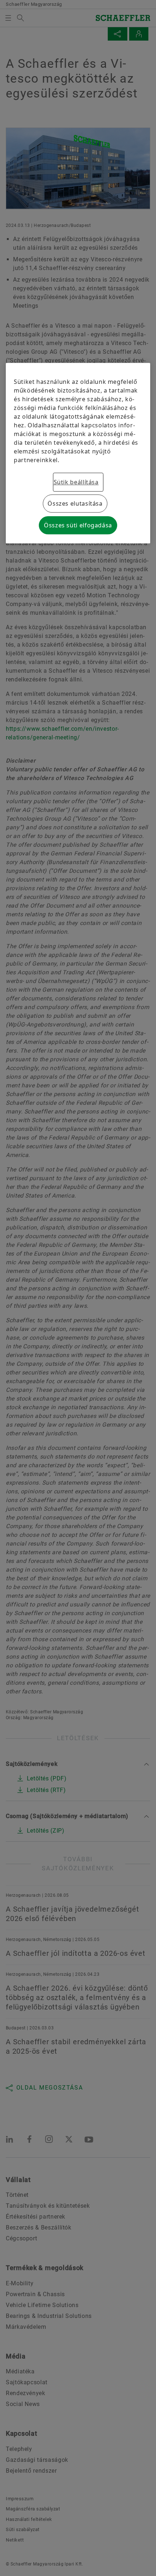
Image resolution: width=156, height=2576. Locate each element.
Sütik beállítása (76, 482)
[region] (78, 453)
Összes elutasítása (75, 503)
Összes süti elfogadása (78, 525)
